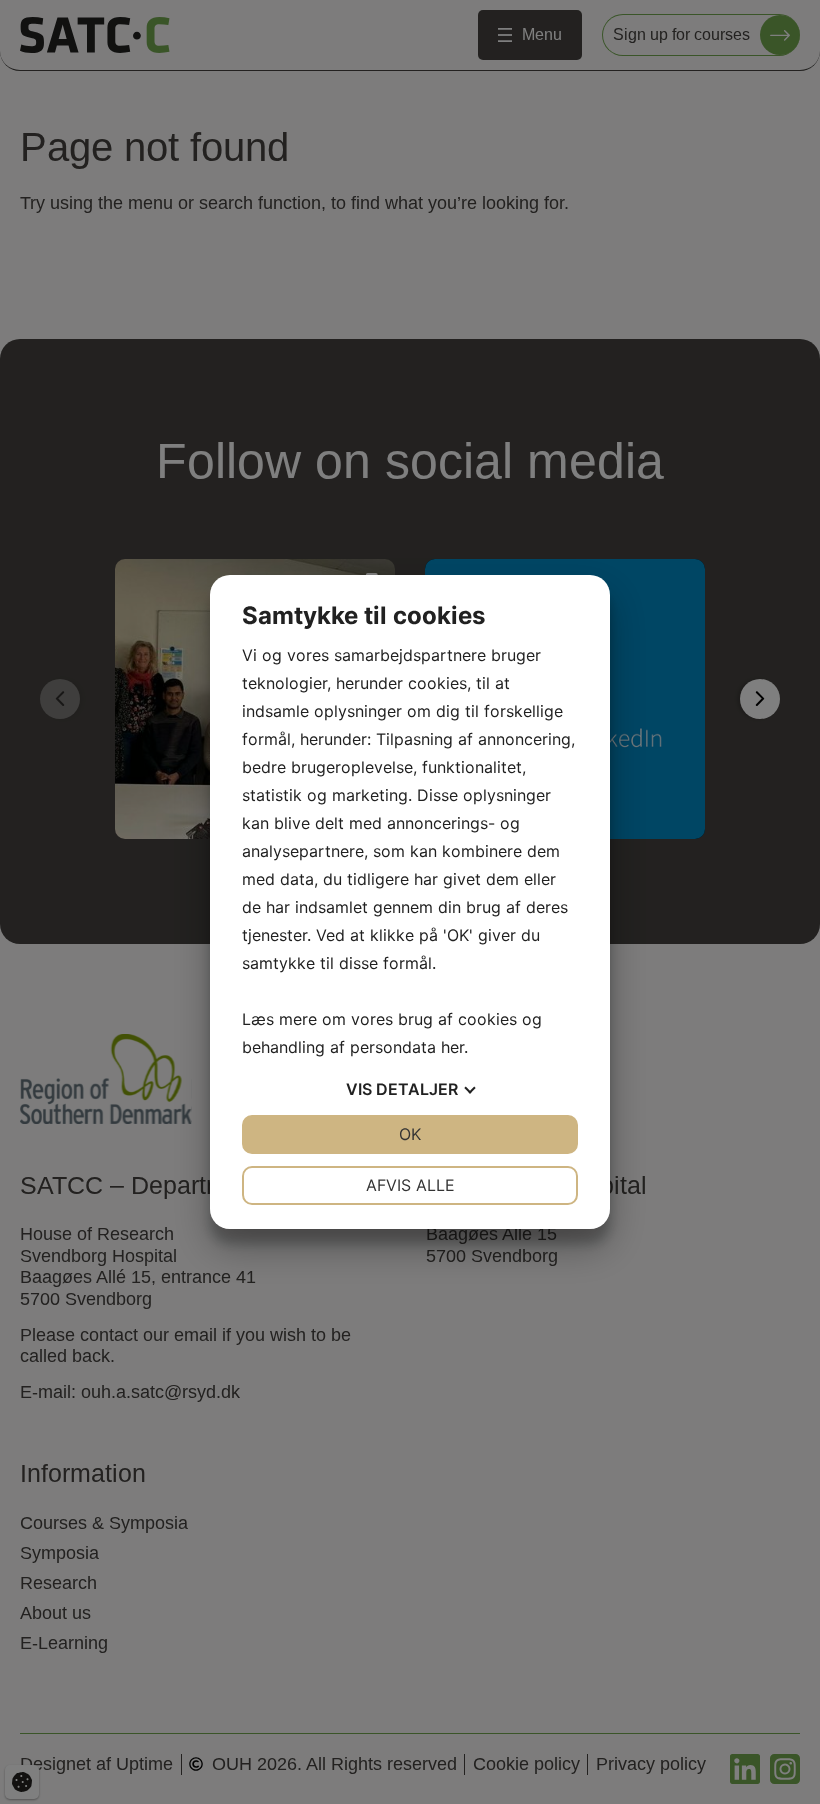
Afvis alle (410, 1185)
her (452, 1047)
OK (410, 1134)
